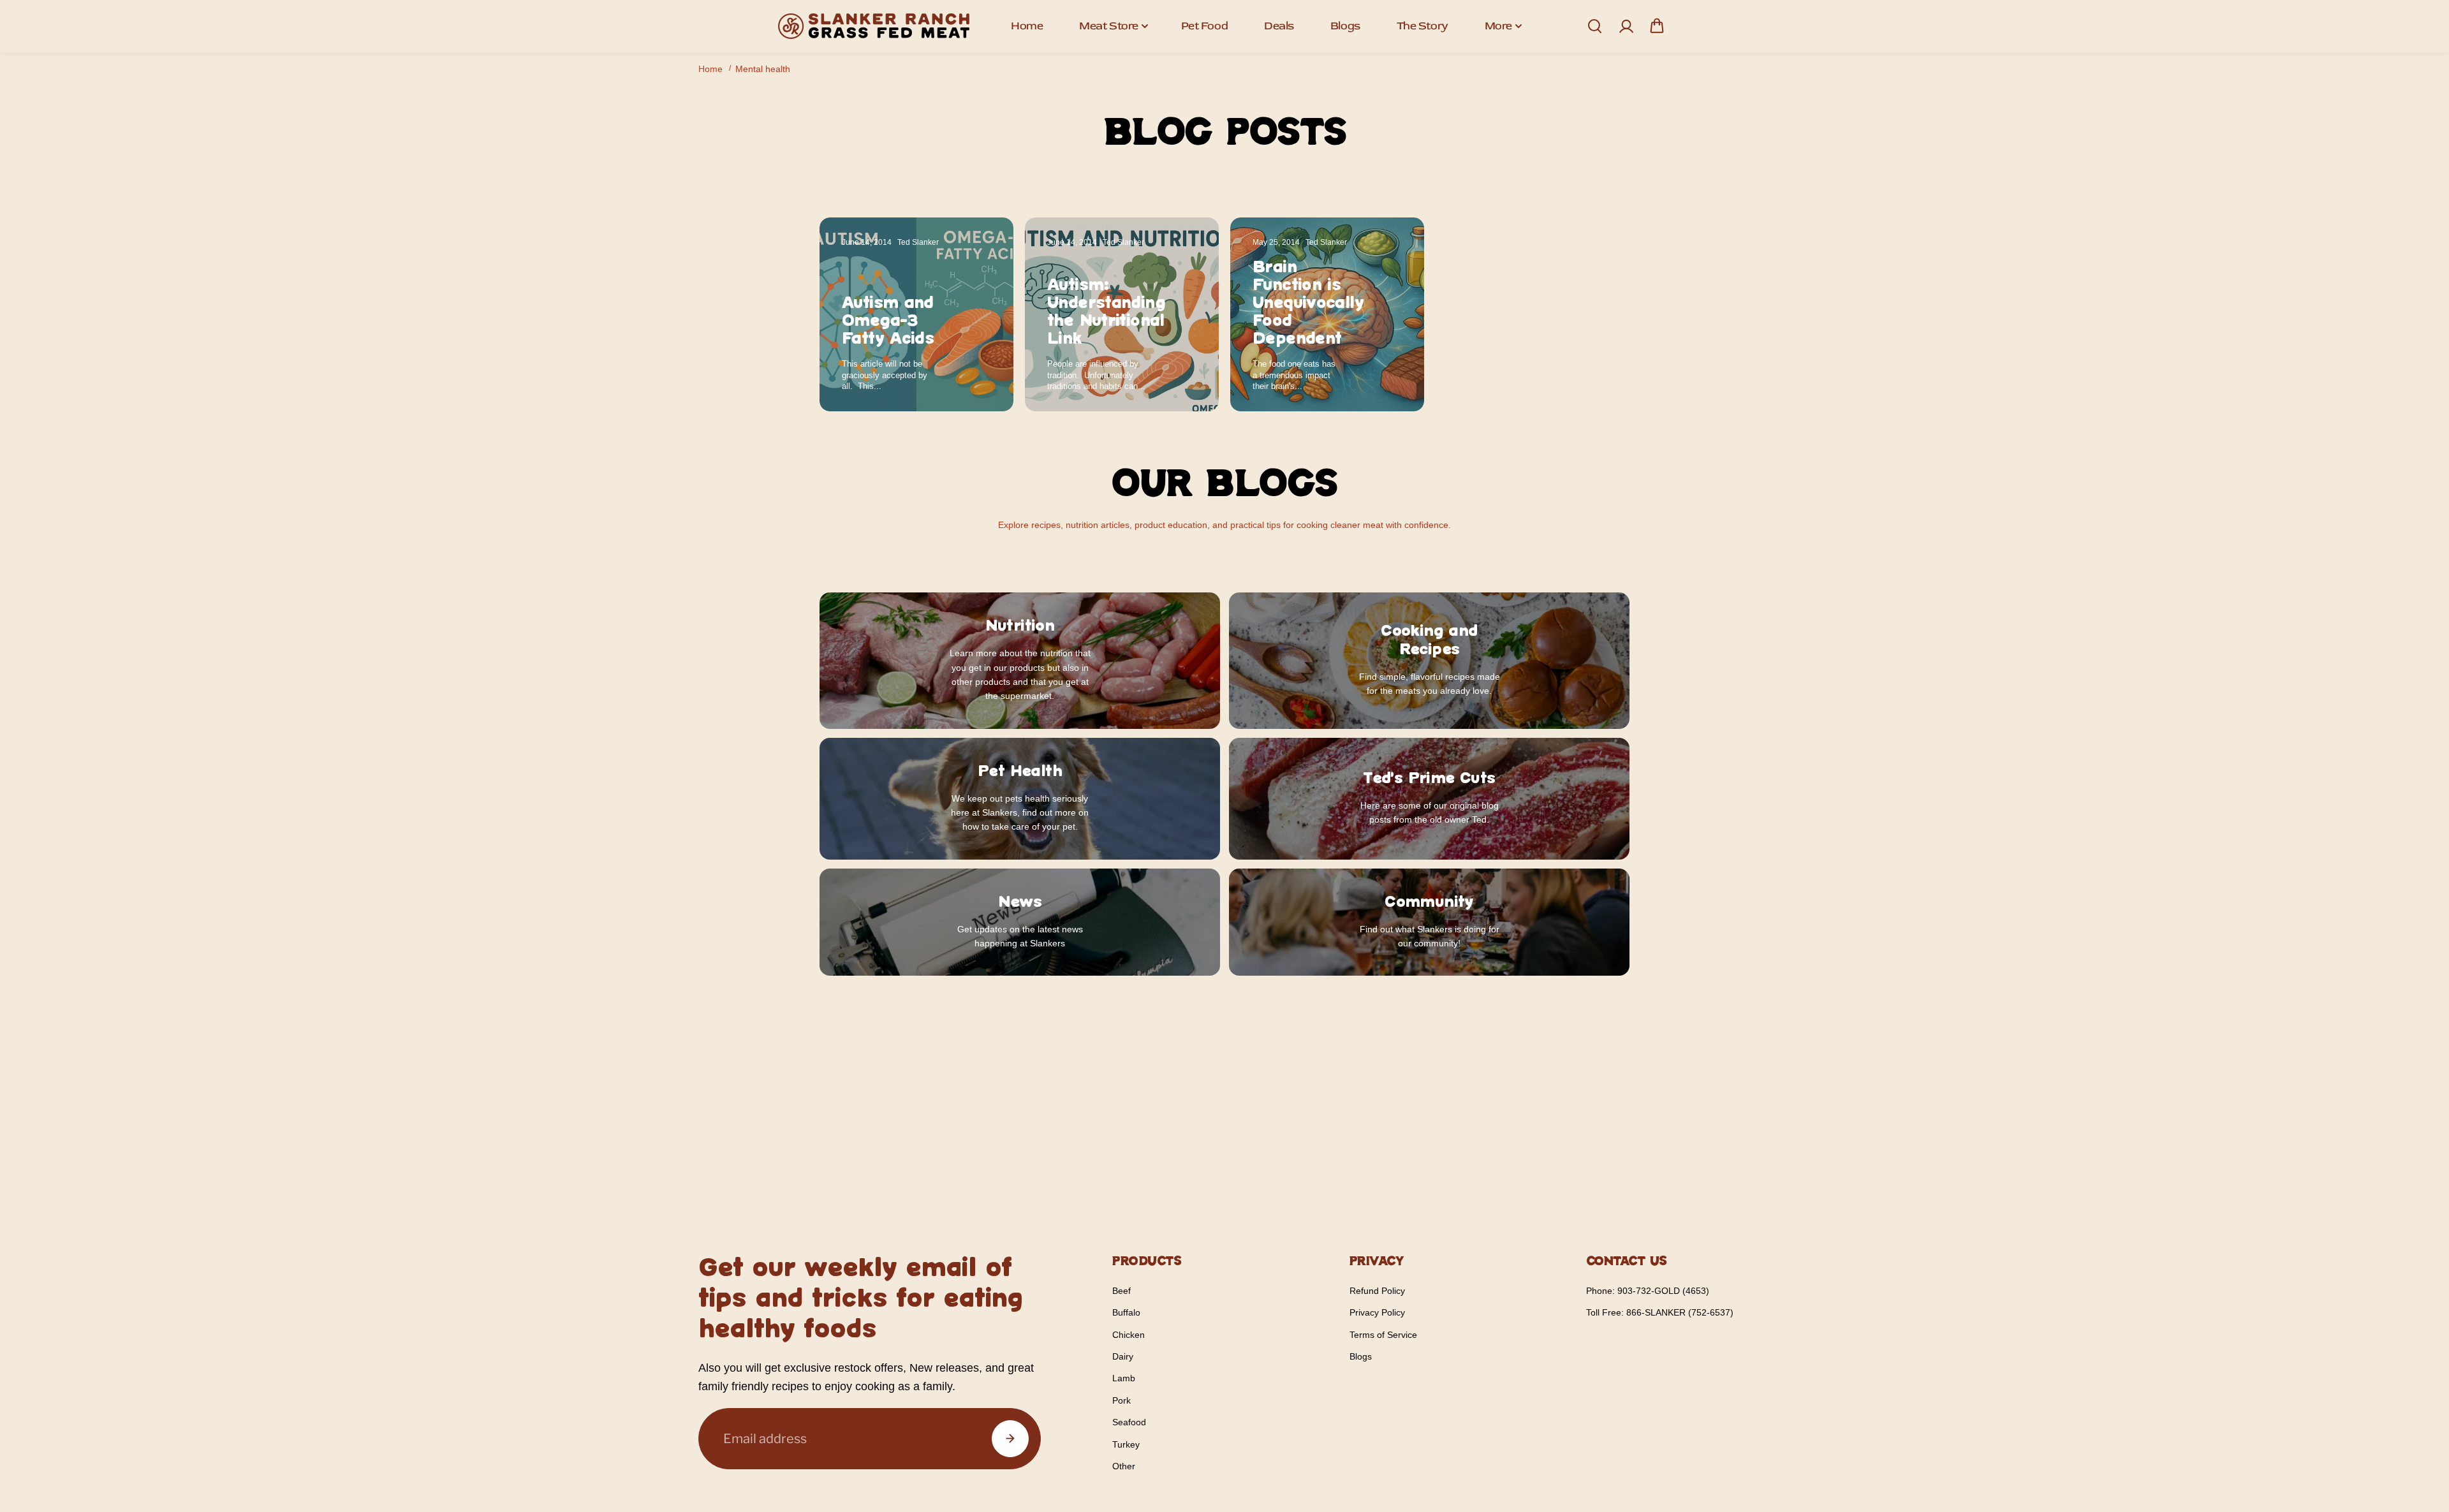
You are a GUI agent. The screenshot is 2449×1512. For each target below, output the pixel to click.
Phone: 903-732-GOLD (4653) (1648, 1291)
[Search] (1594, 26)
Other (1124, 1466)
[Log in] (1626, 26)
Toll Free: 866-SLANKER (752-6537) (1660, 1312)
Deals (1279, 26)
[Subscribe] (1010, 1439)
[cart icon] (1657, 26)
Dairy (1123, 1356)
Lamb (1124, 1378)
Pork (1122, 1400)
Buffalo (1126, 1312)
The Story (1423, 26)
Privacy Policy (1377, 1312)
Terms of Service (1383, 1335)
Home (1027, 26)
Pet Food (1204, 26)
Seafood (1129, 1422)
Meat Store (1109, 26)
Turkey (1126, 1444)
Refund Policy (1377, 1291)
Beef (1122, 1291)
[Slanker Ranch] (874, 26)
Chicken (1129, 1335)
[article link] (976, 377)
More (1498, 26)
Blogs (1345, 26)
